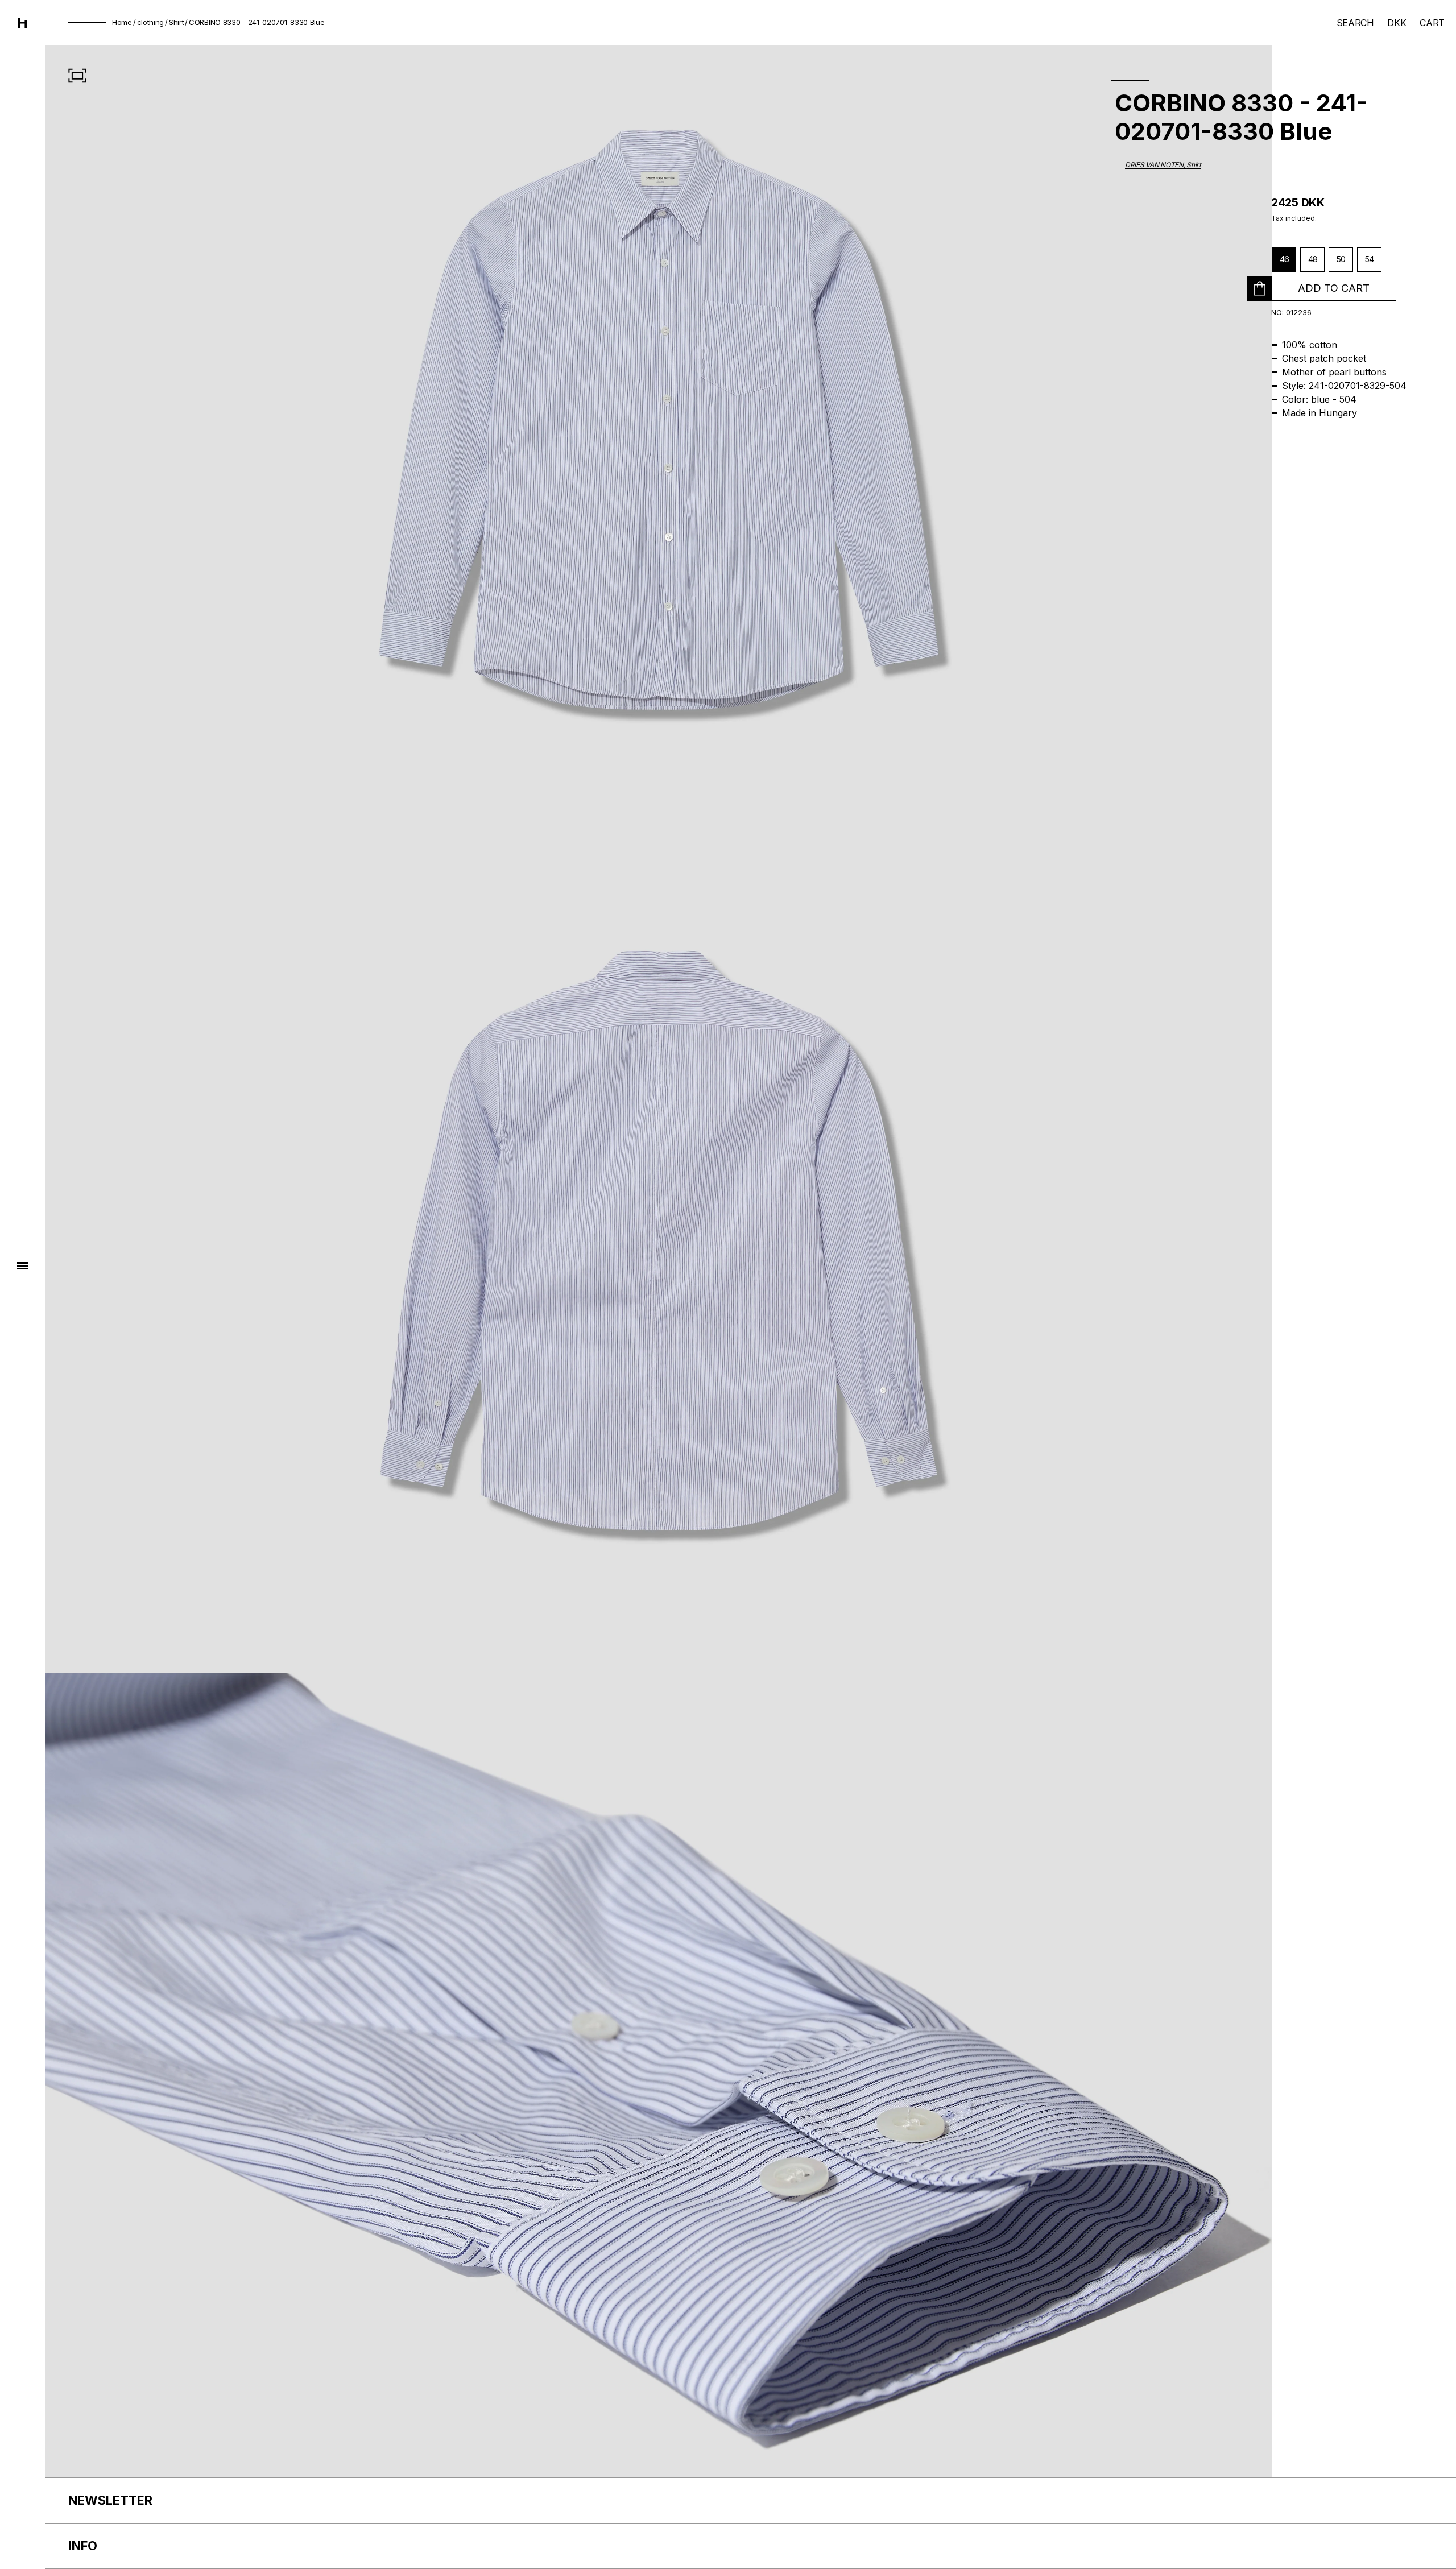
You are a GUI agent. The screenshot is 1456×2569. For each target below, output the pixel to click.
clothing (151, 22)
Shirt (177, 22)
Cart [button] (1432, 23)
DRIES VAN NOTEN (1154, 165)
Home (122, 22)
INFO (83, 2546)
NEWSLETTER (110, 2500)
